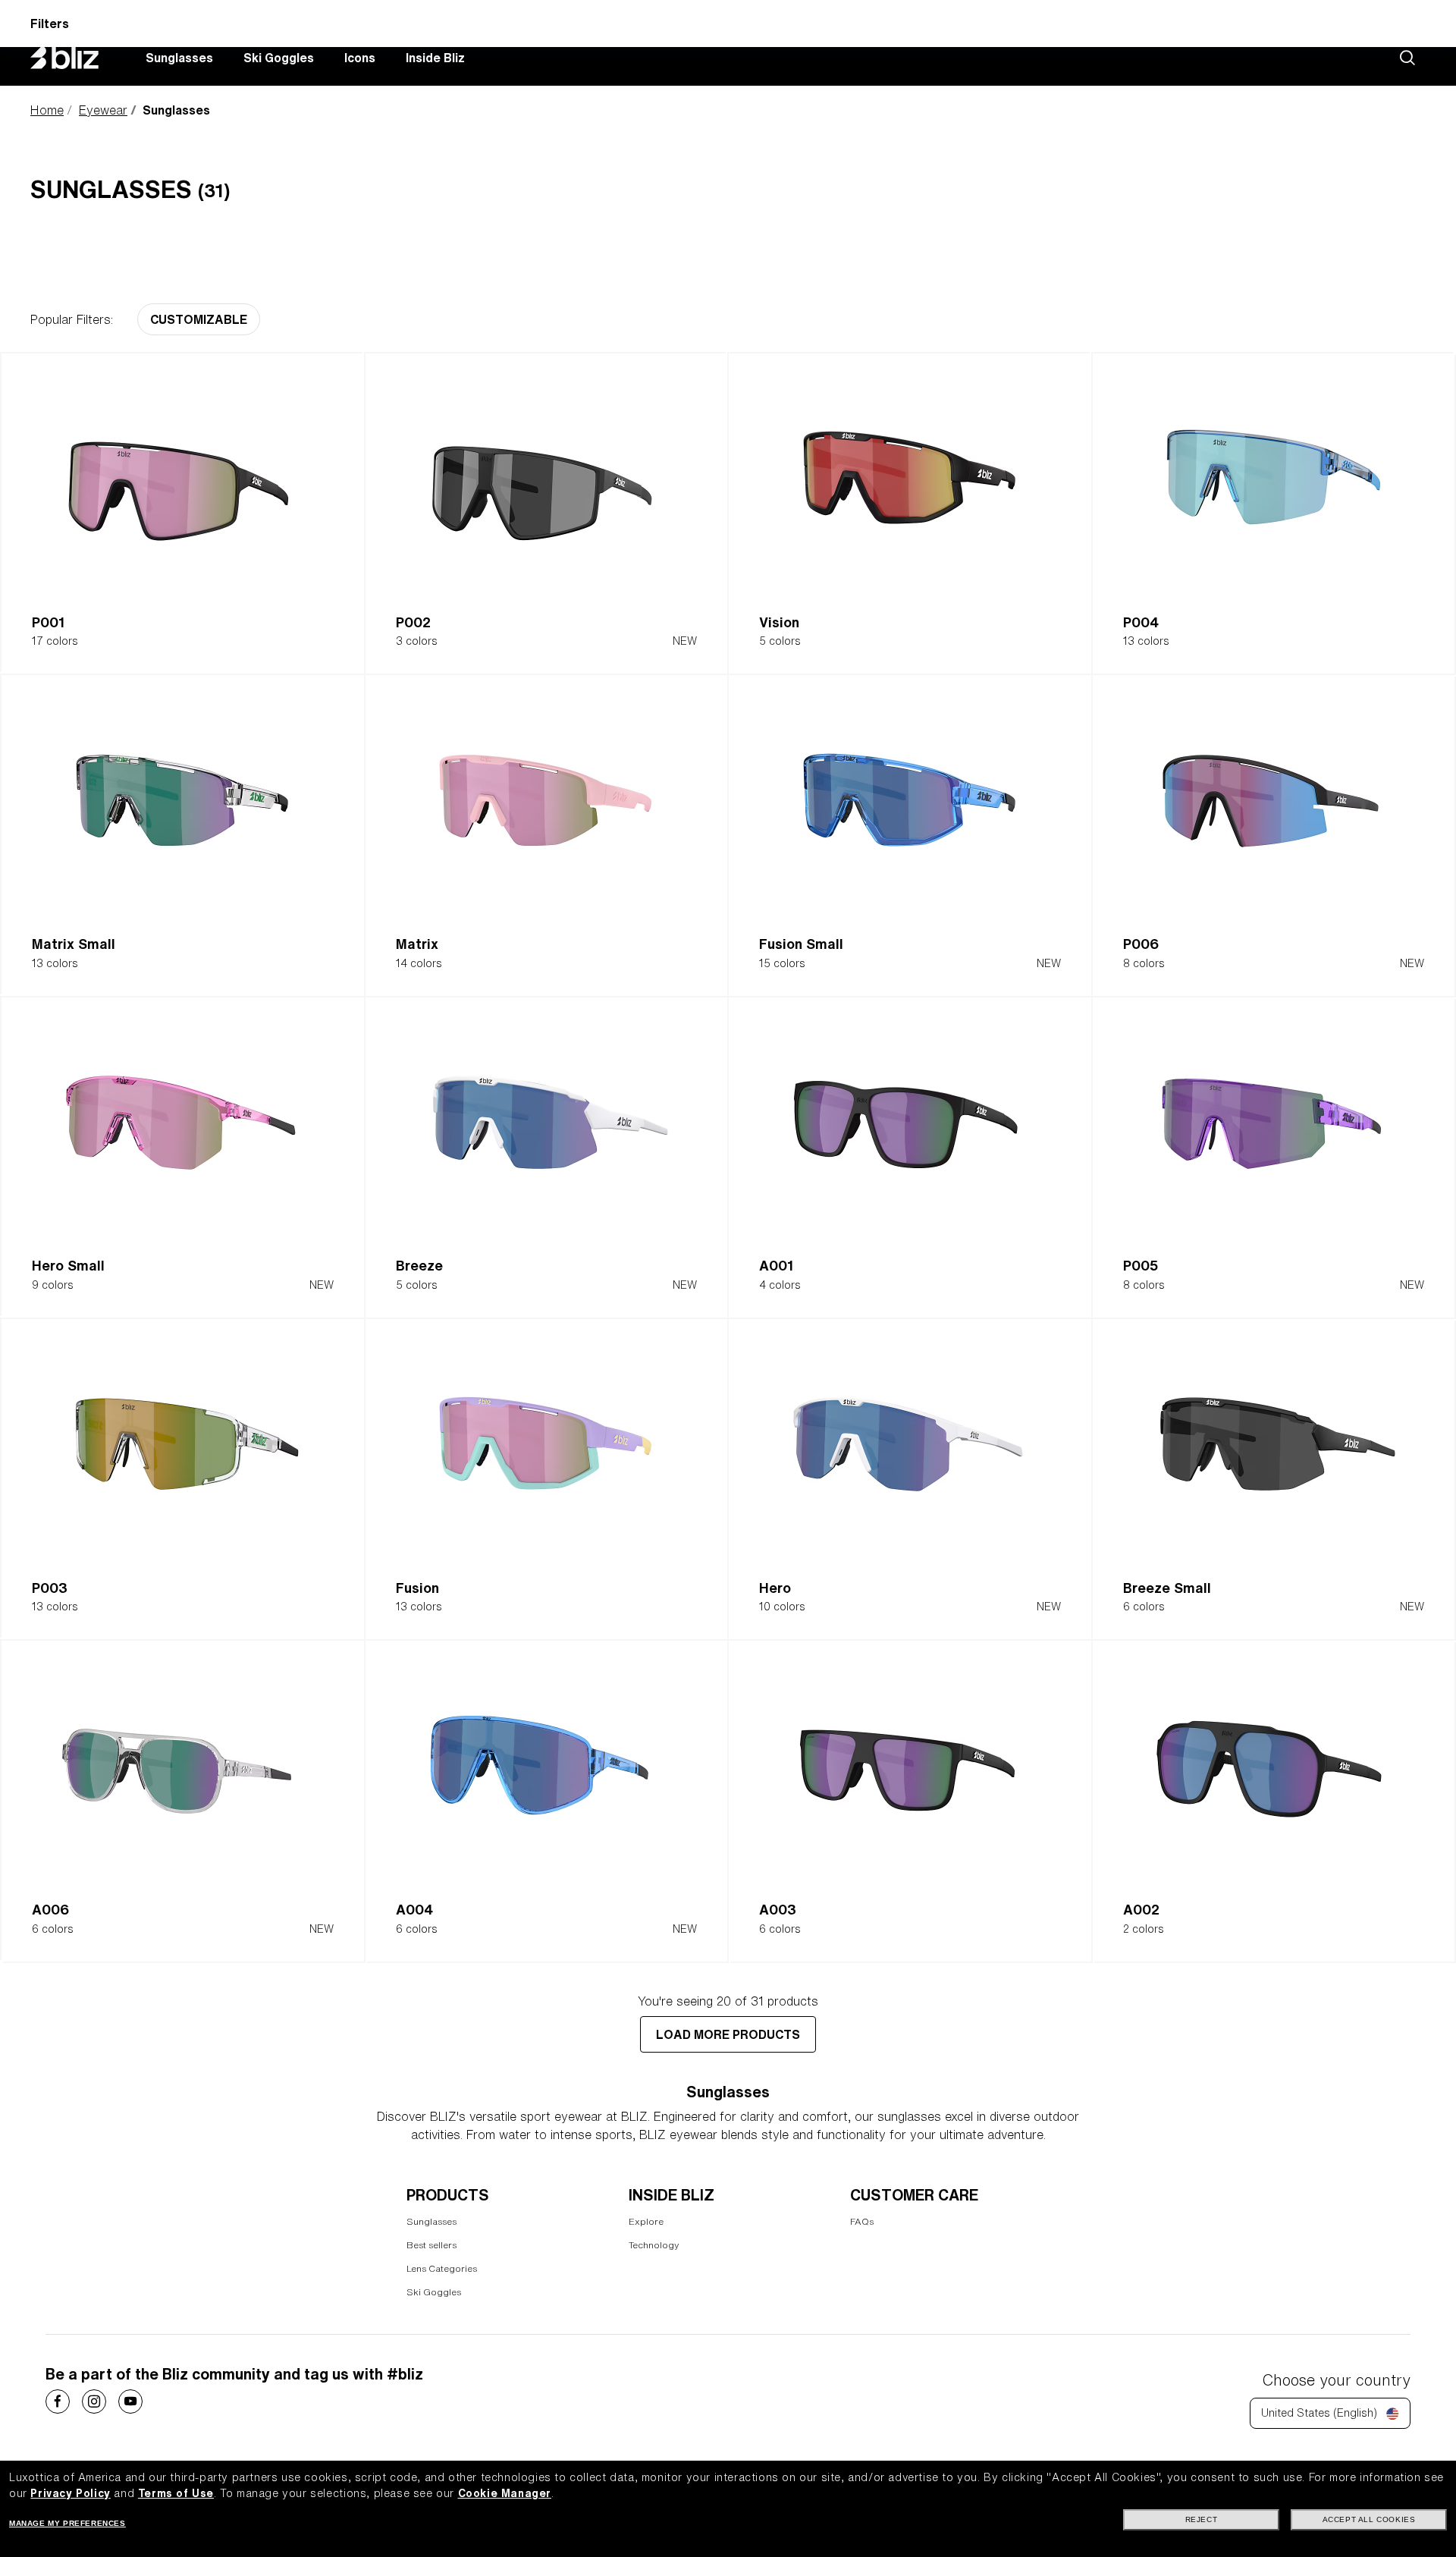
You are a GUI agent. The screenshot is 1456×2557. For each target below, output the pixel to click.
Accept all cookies (1369, 2519)
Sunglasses (179, 58)
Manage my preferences (67, 2523)
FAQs (862, 2221)
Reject (1202, 2519)
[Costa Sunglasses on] (58, 2402)
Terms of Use (176, 2493)
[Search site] (1407, 58)
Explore (646, 2221)
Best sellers (431, 2245)
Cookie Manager (505, 2493)
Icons (360, 58)
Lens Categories (442, 2268)
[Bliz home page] (76, 58)
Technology (654, 2245)
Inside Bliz (435, 58)
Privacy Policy (70, 2493)
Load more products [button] (728, 2034)
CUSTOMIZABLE (199, 319)
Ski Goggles (279, 58)
